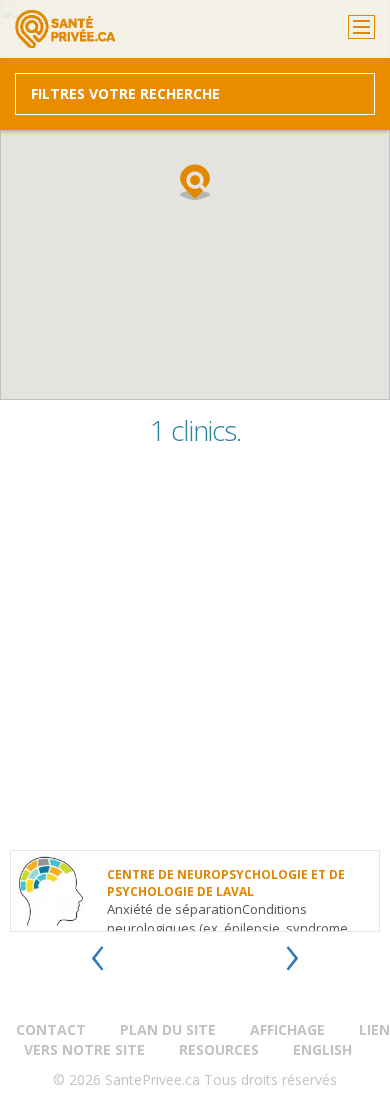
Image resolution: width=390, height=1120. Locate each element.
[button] (195, 182)
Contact (51, 1029)
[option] (195, 891)
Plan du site (168, 1029)
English (322, 1049)
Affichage (287, 1029)
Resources (219, 1049)
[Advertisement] (195, 655)
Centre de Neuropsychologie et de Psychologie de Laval (226, 883)
